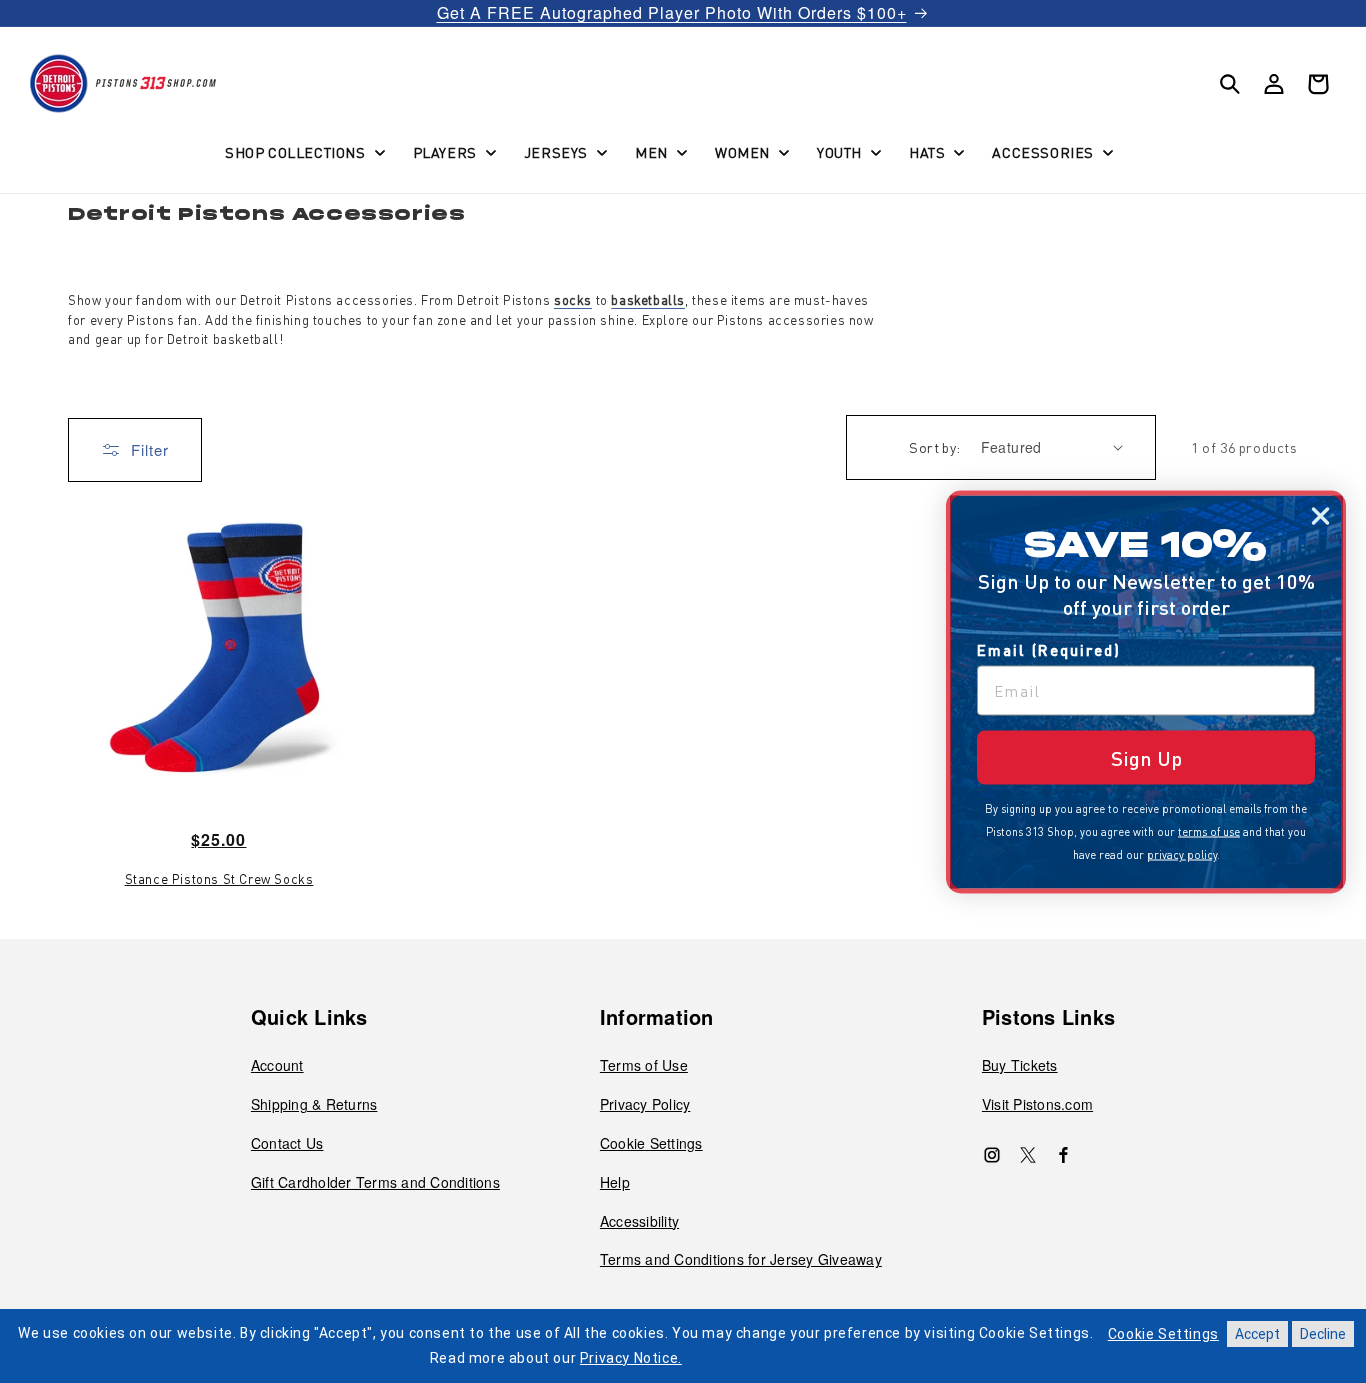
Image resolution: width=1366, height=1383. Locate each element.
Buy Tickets (1020, 1065)
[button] (303, 152)
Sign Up (1146, 757)
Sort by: (934, 447)
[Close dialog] (1320, 515)
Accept (1257, 1334)
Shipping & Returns (314, 1104)
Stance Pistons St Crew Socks (219, 879)
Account (277, 1065)
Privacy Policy (645, 1104)
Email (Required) (1049, 649)
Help (615, 1182)
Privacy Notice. (631, 1358)
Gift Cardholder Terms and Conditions (375, 1182)
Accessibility (639, 1221)
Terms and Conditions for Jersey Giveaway (741, 1259)
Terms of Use (644, 1065)
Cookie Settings (651, 1143)
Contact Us (287, 1143)
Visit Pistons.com (1037, 1104)
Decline (1323, 1334)
